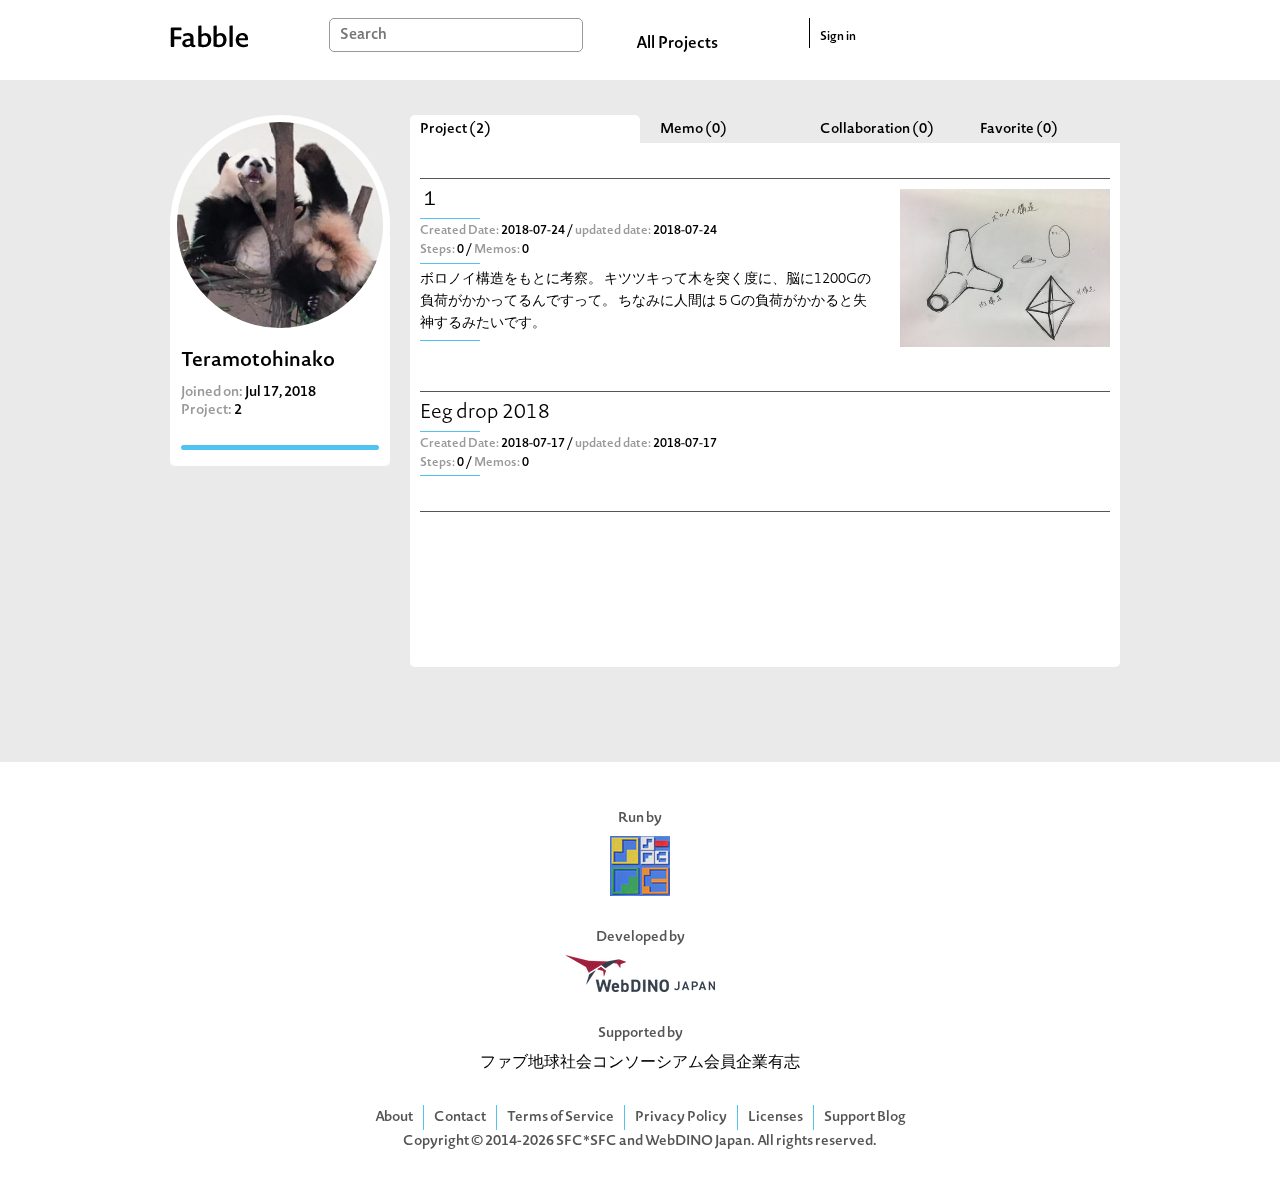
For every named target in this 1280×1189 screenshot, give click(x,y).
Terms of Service (560, 1117)
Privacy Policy (681, 1117)
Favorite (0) (1019, 129)
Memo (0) (693, 129)
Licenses (775, 1117)
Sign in (838, 37)
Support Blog (865, 1117)
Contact (460, 1117)
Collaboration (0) (877, 129)
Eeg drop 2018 (485, 413)
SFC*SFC (586, 1141)
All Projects (677, 44)
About (394, 1117)
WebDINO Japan (698, 1141)
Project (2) (455, 129)
